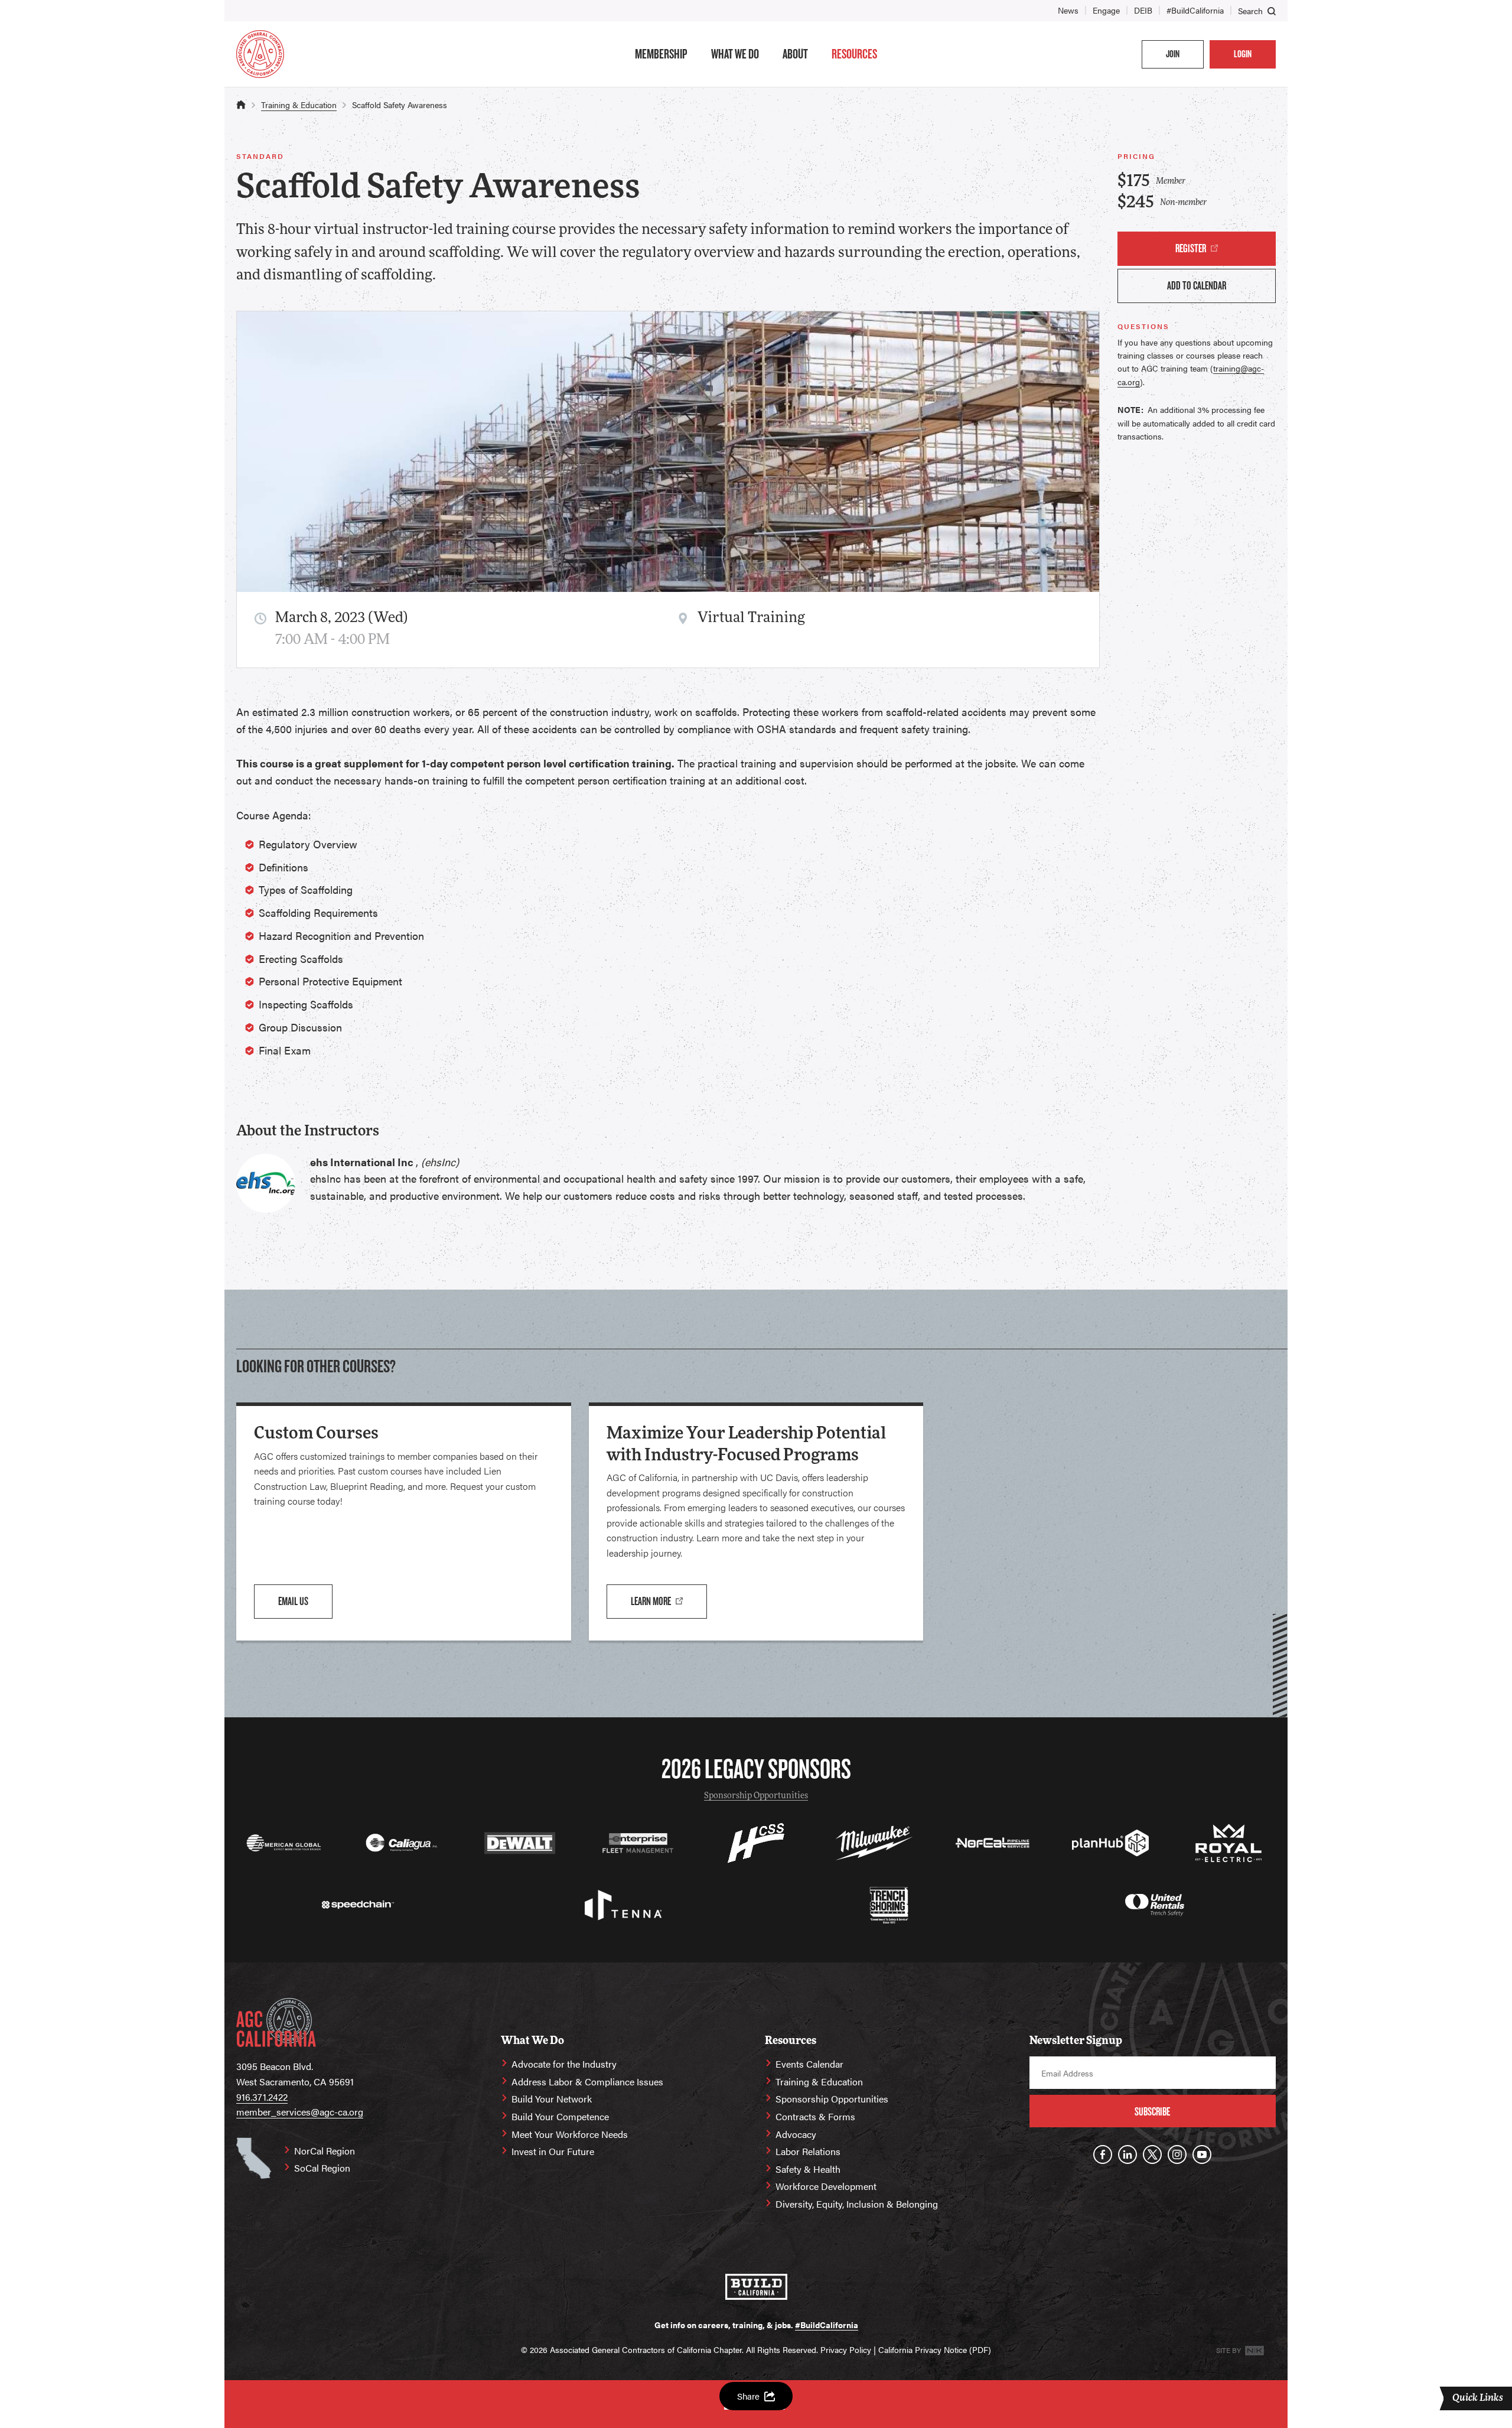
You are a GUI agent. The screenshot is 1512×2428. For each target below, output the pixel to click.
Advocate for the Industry (564, 2064)
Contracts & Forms (815, 2116)
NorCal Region (325, 2151)
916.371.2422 (262, 2097)
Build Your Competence (560, 2116)
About (795, 54)
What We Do (735, 54)
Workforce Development (826, 2186)
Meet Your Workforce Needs (570, 2134)
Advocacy (796, 2134)
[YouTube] (1202, 2154)
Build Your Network (552, 2099)
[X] (1152, 2154)
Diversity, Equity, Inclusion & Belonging (857, 2204)
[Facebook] (1103, 2154)
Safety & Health (808, 2169)
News (1068, 10)
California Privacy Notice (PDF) (935, 2349)
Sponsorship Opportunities (756, 1796)
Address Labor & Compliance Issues (587, 2082)
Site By (1229, 2350)
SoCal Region (322, 2168)
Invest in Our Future (553, 2151)
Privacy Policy (846, 2349)
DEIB (1143, 10)
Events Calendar (809, 2064)
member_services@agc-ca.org (300, 2112)
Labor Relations (808, 2151)
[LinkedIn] (1128, 2154)
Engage (1106, 10)
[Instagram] (1177, 2154)
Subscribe (1152, 2112)
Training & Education (299, 105)
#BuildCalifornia (1195, 10)
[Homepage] (260, 54)
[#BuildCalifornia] (756, 2287)
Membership (661, 54)
